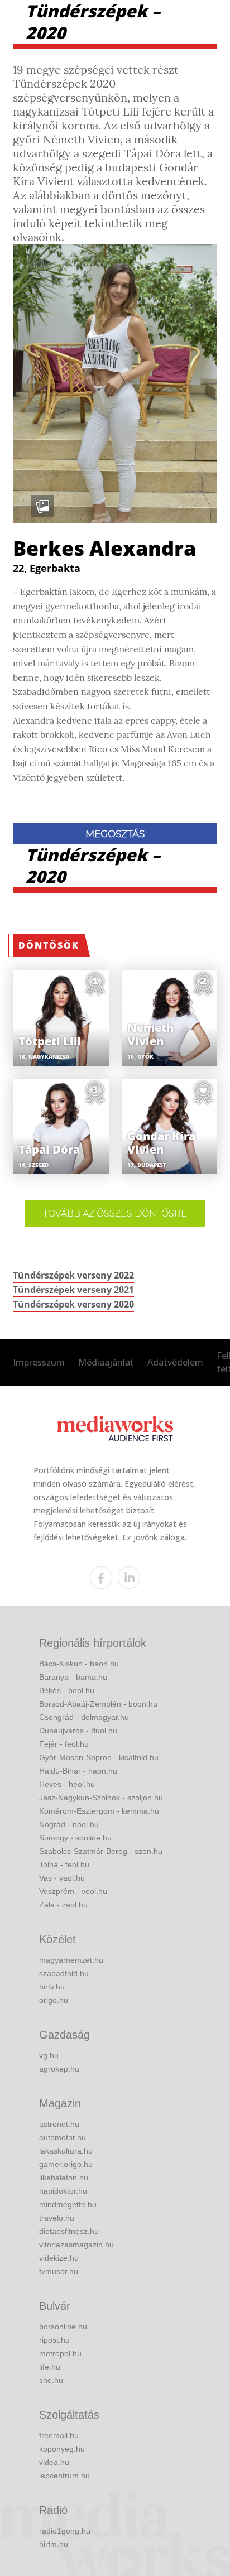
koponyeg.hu (62, 2449)
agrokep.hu (59, 2069)
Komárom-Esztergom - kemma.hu (99, 1811)
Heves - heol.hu (67, 1784)
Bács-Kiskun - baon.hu (79, 1664)
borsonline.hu (63, 2327)
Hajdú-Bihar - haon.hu (78, 1771)
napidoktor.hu (63, 2191)
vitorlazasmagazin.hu (76, 2245)
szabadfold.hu (64, 1973)
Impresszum (39, 1362)
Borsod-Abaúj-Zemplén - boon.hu (98, 1704)
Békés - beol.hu (67, 1690)
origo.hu (54, 2000)
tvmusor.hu (59, 2271)
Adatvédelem (175, 1362)
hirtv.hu (52, 1987)
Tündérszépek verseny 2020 (73, 1304)
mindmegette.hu (68, 2204)
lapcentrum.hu (64, 2476)
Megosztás (115, 834)
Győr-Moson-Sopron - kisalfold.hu (99, 1757)
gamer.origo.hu (66, 2164)
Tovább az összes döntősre (115, 1213)
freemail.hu (59, 2435)
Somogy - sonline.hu (75, 1838)
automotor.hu (63, 2137)
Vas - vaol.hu (62, 1878)
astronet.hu (59, 2124)
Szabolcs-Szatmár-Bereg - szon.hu (101, 1851)
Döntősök (49, 945)
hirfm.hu (54, 2544)
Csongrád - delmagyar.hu (84, 1717)
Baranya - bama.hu (73, 1677)
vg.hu (49, 2055)
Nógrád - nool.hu (69, 1824)
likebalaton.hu (64, 2178)
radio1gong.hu (65, 2531)
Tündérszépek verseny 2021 (73, 1290)
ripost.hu (54, 2340)
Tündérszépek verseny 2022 (73, 1275)
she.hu (51, 2380)
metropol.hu (60, 2353)
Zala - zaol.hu (63, 1905)
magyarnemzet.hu (71, 1960)
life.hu (50, 2367)
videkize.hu (59, 2258)
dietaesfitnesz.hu (69, 2231)
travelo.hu (57, 2218)
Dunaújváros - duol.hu (78, 1731)
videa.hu (54, 2462)
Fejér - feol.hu (64, 1744)
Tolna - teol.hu (64, 1864)
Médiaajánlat (106, 1362)
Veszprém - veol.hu (73, 1891)
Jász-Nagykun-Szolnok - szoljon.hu (101, 1798)
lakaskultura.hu (66, 2151)
